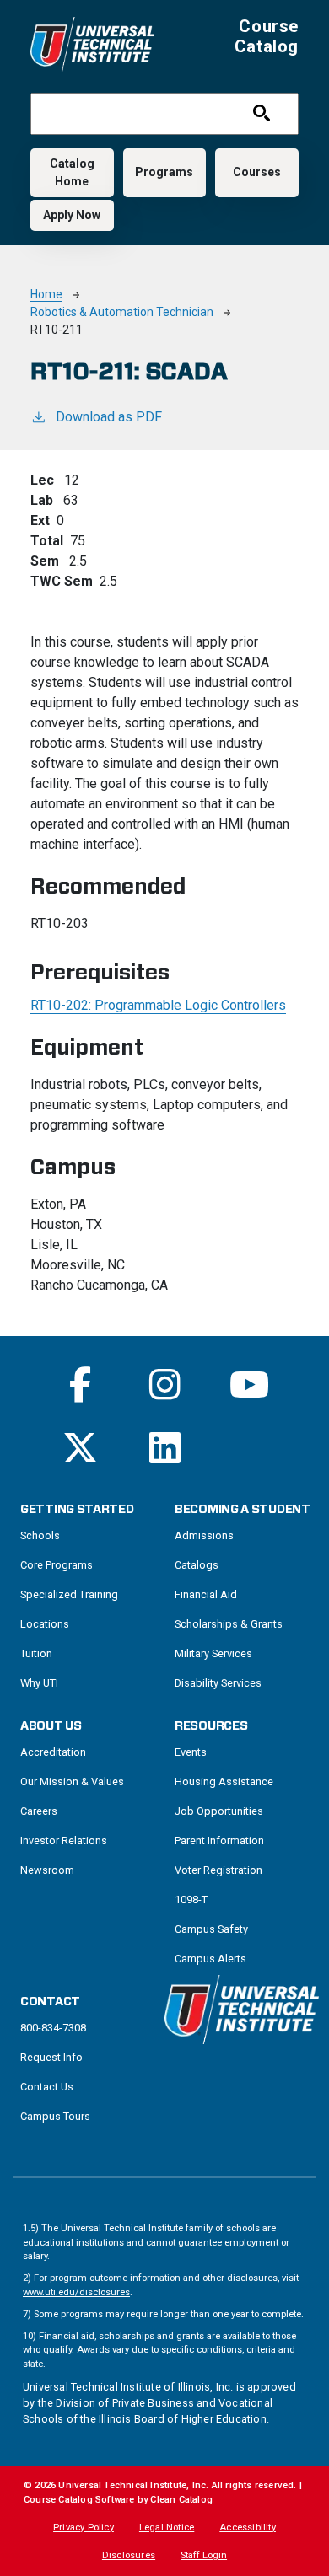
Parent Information (219, 1841)
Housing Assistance (224, 1782)
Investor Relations (64, 1841)
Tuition (36, 1653)
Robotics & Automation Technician (122, 312)
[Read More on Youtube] (249, 1385)
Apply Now (72, 215)
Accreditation (53, 1752)
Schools (40, 1535)
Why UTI (39, 1683)
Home (46, 294)
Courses (257, 172)
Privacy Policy (84, 2528)
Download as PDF (109, 417)
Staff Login (204, 2555)
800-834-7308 (53, 2028)
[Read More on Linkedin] (165, 1448)
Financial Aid (206, 1594)
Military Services (213, 1653)
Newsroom (47, 1870)
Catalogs (197, 1565)
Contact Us (47, 2087)
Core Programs (57, 1565)
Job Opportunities (219, 1811)
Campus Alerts (210, 1959)
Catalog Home (72, 172)
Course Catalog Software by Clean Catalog (118, 2500)
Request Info (51, 2057)
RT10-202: (158, 1005)
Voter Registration (218, 1870)
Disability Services (218, 1683)
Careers (39, 1811)
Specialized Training (69, 1594)
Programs (164, 172)
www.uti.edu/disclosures (76, 2292)
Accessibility (248, 2528)
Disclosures (129, 2555)
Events (191, 1752)
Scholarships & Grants (229, 1624)
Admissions (204, 1535)
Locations (45, 1624)
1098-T (191, 1900)
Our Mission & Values (72, 1782)
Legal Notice (167, 2528)
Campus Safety (211, 1929)
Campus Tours (55, 2116)
